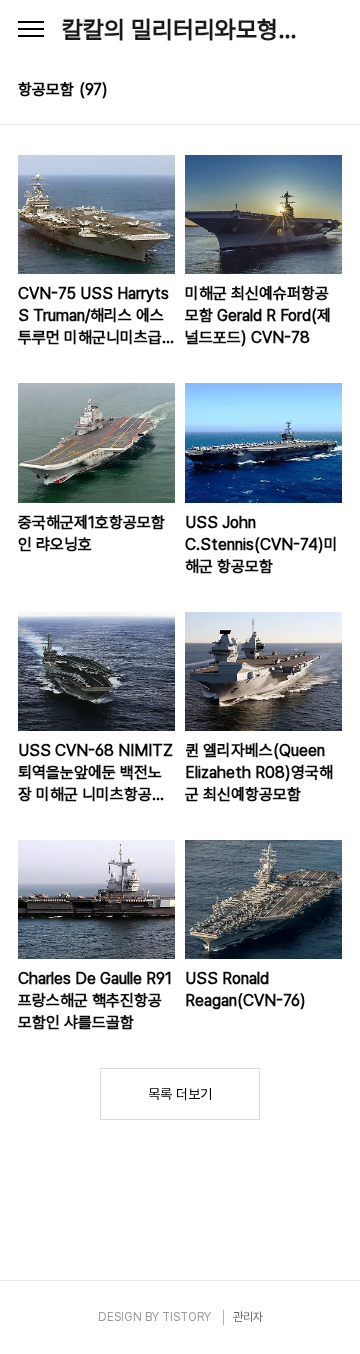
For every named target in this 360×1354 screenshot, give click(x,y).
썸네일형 (302, 92)
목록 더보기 (180, 1094)
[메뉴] (31, 30)
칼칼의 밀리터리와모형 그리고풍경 (180, 29)
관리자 (248, 1317)
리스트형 (330, 92)
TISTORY (186, 1317)
